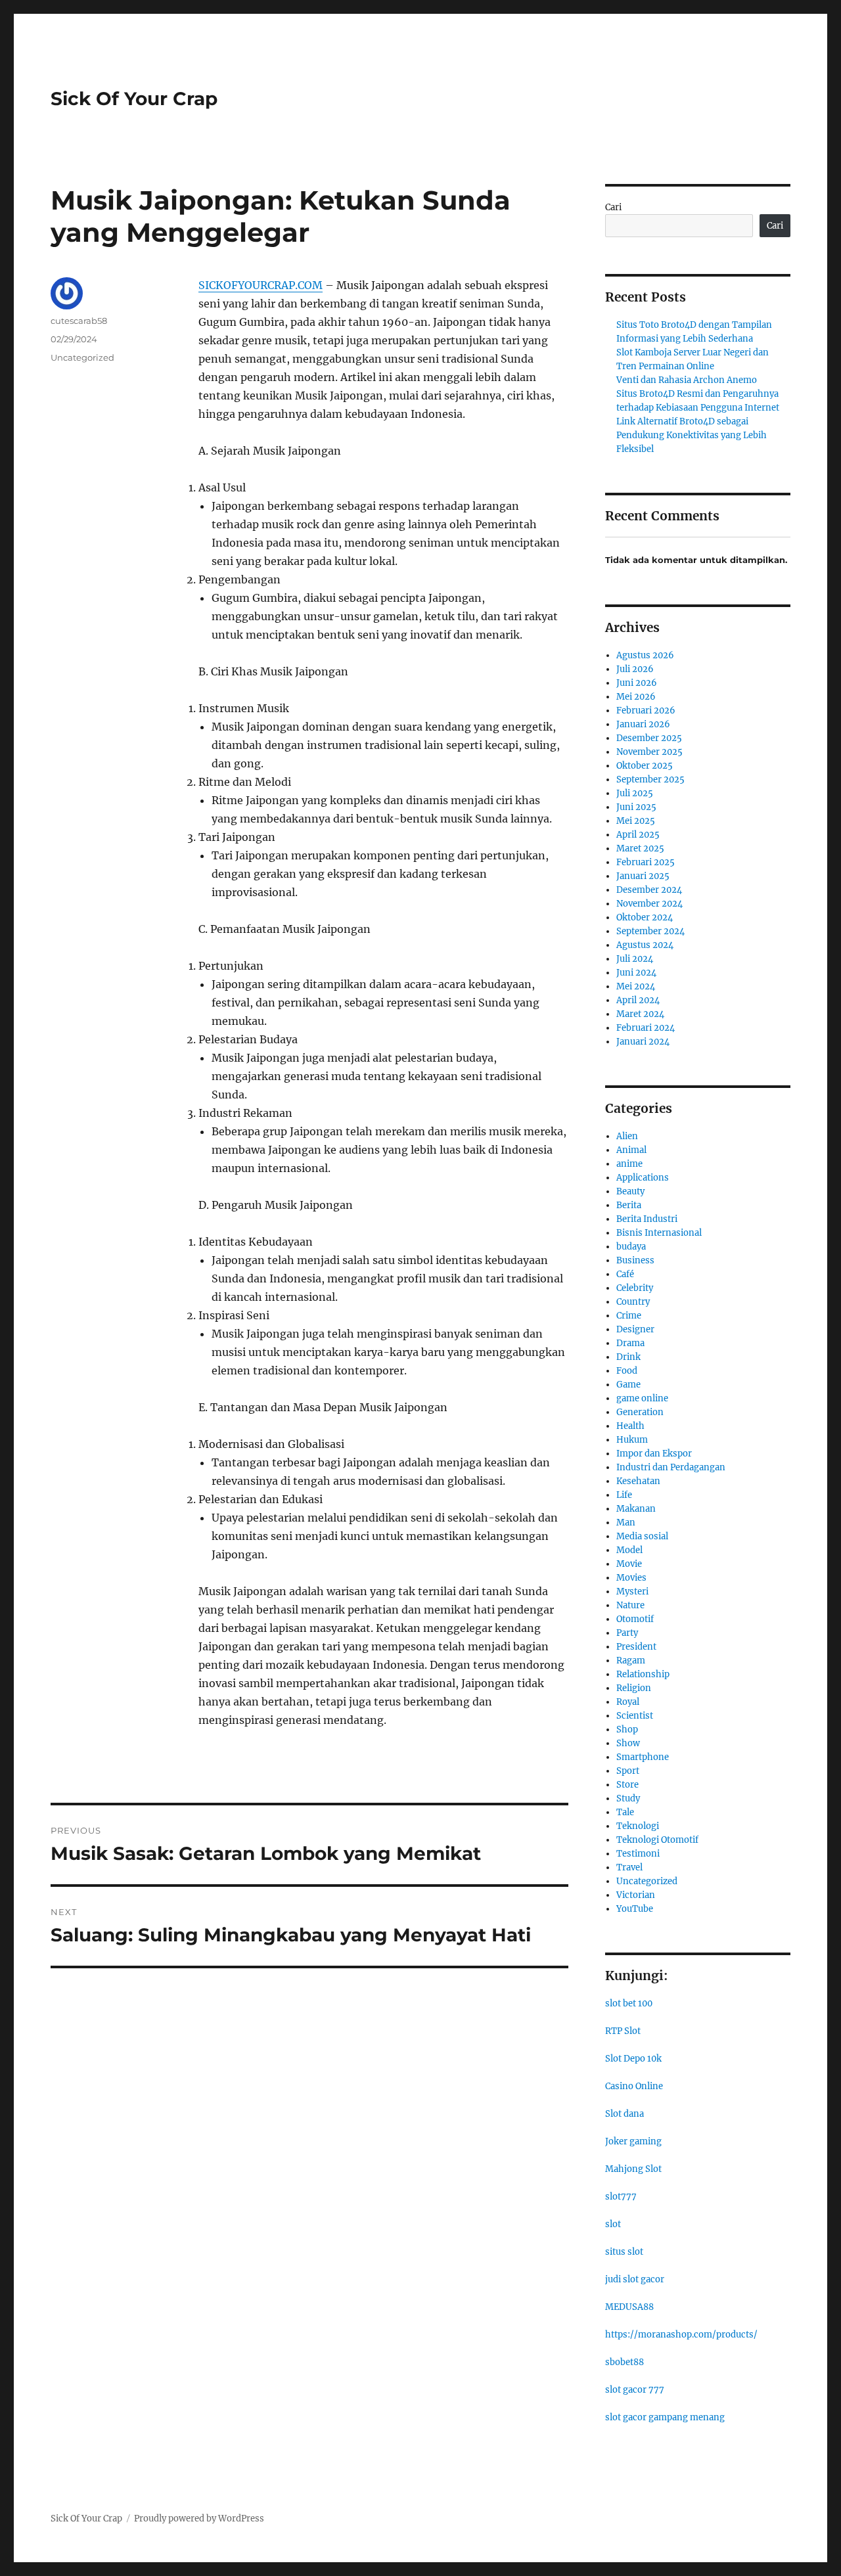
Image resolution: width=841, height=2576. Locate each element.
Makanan (636, 1509)
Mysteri (632, 1592)
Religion (634, 1688)
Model (629, 1550)
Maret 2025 (640, 848)
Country (633, 1302)
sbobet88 (625, 2362)
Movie (629, 1564)
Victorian (636, 1895)
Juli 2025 (635, 793)
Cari (613, 207)
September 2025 (650, 780)
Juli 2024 (635, 959)
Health (630, 1426)
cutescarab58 (79, 321)
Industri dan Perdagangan (671, 1467)
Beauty (630, 1191)
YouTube (635, 1909)
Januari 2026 (643, 724)
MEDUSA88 (629, 2307)
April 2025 (638, 835)
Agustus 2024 (645, 945)
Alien (627, 1136)
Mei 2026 (636, 697)
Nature (630, 1605)
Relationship (643, 1674)
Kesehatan (638, 1481)
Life (624, 1495)
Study (628, 1798)
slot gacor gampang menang (665, 2417)
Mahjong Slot (633, 2169)
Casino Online (634, 2086)
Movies (631, 1578)
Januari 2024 (643, 1042)
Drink (628, 1357)
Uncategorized (82, 357)
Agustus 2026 (645, 655)
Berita (629, 1205)
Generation (640, 1412)
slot (613, 2224)
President (636, 1647)
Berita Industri (647, 1219)
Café (625, 1274)
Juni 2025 (636, 807)
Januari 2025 (643, 876)
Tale (625, 1812)
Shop (627, 1729)
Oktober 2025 (645, 766)
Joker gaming (633, 2141)
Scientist (635, 1716)
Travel (629, 1867)
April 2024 (638, 1000)
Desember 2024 (649, 890)
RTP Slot (623, 2031)
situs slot (624, 2252)
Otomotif (635, 1619)
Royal (628, 1702)
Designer (635, 1329)
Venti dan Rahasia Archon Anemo (687, 380)
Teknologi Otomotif (657, 1840)
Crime (629, 1316)
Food (627, 1371)
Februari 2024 (646, 1028)
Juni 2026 (637, 683)
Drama (630, 1343)
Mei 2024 (636, 986)
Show (628, 1743)
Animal (631, 1150)
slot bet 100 (629, 2003)
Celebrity (635, 1288)
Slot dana (625, 2114)
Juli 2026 (635, 669)
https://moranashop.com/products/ (681, 2335)
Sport (628, 1771)
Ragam (631, 1661)
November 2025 (649, 752)
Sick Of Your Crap (134, 99)
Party (627, 1633)
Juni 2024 (636, 973)
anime (629, 1164)
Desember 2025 (649, 738)
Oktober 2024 (645, 917)
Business (635, 1260)
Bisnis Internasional (659, 1233)
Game (628, 1385)
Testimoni (638, 1854)
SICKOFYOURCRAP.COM (261, 285)
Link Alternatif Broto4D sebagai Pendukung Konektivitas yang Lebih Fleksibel (692, 435)
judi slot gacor (635, 2279)
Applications (643, 1178)
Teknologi (638, 1826)
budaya (631, 1247)
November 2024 (649, 904)
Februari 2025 (646, 862)
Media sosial (642, 1536)
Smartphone (643, 1757)
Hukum (632, 1440)
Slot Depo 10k (633, 2059)
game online (642, 1398)
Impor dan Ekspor (654, 1454)
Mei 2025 (636, 821)
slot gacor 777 (635, 2390)
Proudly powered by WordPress (199, 2519)
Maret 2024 (640, 1014)
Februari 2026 (646, 711)
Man (626, 1523)
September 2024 (650, 931)
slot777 (621, 2197)
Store (627, 1785)
